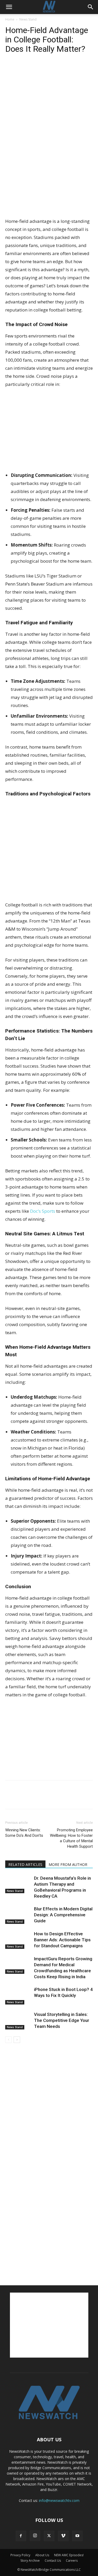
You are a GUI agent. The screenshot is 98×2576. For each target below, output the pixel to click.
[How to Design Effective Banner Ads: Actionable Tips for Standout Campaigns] (18, 1940)
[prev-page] (8, 2040)
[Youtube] (77, 2536)
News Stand (28, 19)
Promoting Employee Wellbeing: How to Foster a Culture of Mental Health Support (71, 1838)
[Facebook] (10, 70)
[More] (59, 70)
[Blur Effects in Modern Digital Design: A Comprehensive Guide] (18, 1915)
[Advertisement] (49, 179)
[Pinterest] (34, 70)
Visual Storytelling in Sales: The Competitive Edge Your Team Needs (62, 2020)
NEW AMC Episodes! (69, 2555)
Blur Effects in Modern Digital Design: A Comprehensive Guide (63, 1915)
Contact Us (53, 2561)
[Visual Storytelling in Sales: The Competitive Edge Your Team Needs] (18, 2020)
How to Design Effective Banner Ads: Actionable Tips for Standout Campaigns (62, 1940)
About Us (42, 2555)
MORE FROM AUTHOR (68, 1864)
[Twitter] (22, 70)
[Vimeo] (63, 2536)
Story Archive (30, 2561)
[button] (9, 7)
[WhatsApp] (47, 70)
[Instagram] (35, 2536)
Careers (72, 2561)
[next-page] (17, 2040)
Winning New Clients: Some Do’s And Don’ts (24, 1833)
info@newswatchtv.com (59, 2500)
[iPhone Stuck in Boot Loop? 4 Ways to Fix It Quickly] (18, 1996)
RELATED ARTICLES (25, 1864)
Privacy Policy (20, 2555)
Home (10, 19)
